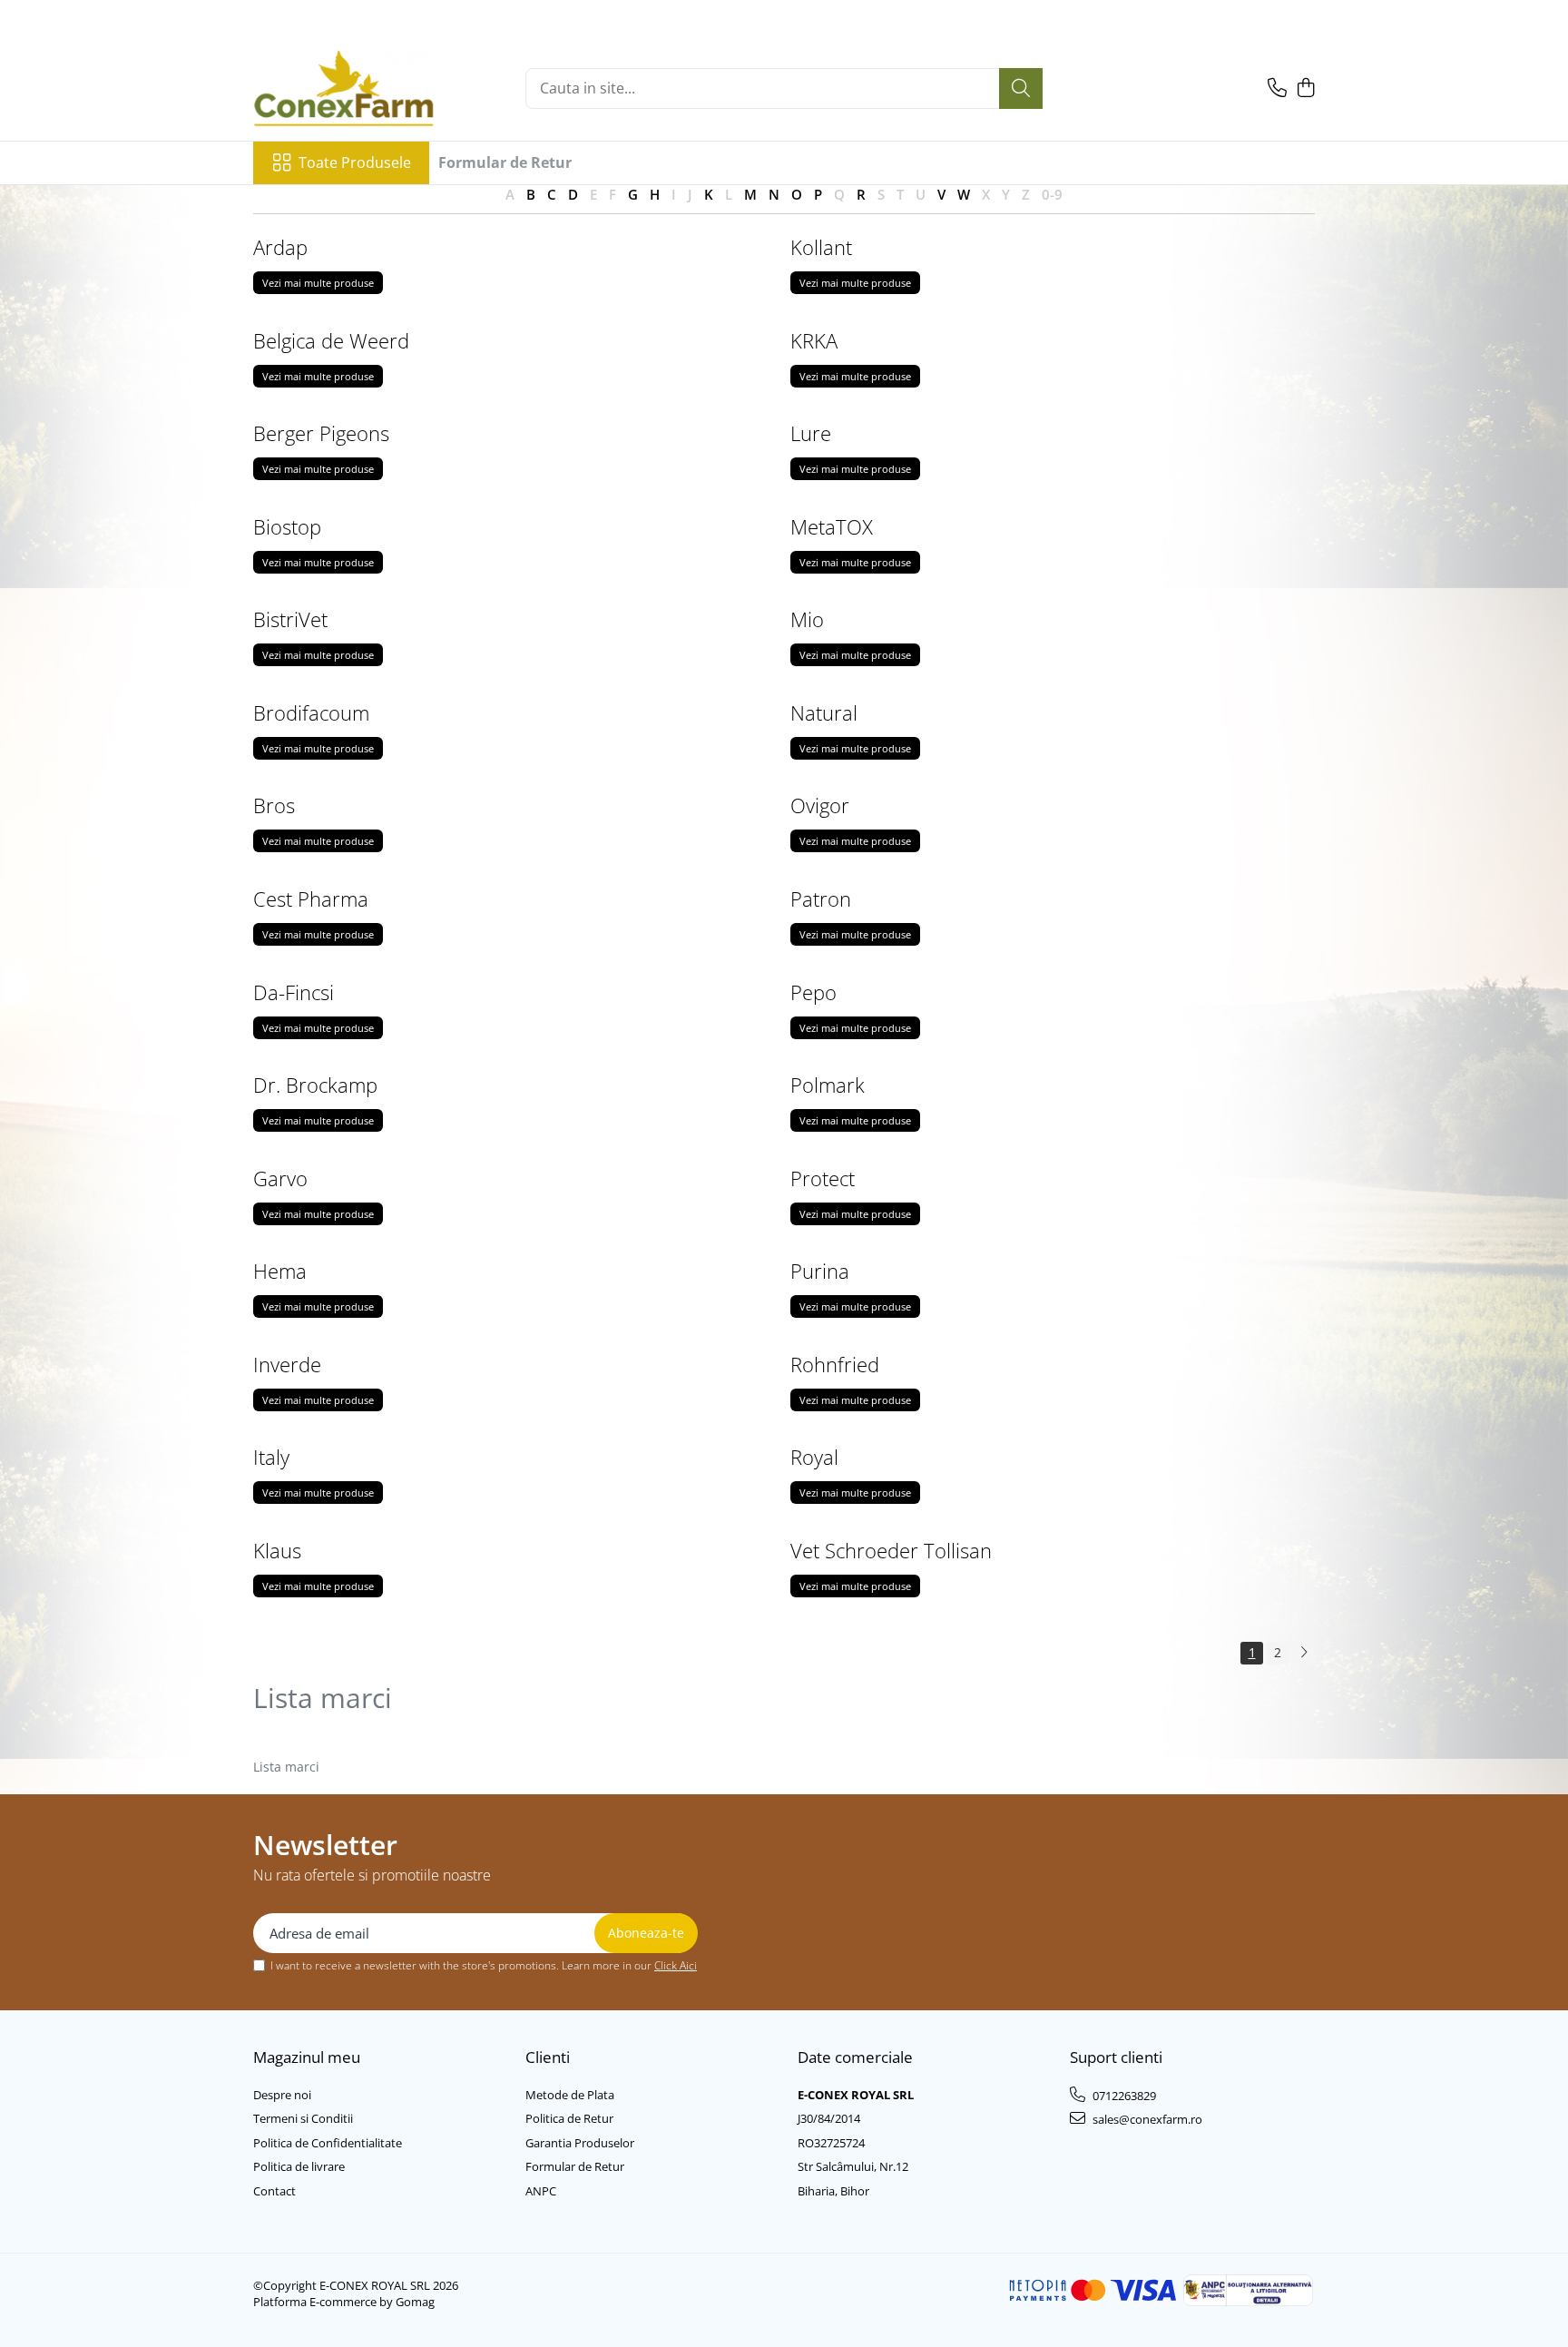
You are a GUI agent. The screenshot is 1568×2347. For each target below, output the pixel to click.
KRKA (814, 340)
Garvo (280, 1178)
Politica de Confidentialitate (328, 2143)
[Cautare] (1021, 88)
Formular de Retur (505, 162)
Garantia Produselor (580, 2143)
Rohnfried (835, 1364)
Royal (814, 1457)
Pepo (813, 992)
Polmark (828, 1085)
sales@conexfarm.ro (1146, 2119)
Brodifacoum (311, 712)
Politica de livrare (299, 2166)
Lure (811, 433)
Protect (823, 1178)
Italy (271, 1457)
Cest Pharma (311, 899)
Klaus (277, 1550)
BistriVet (290, 619)
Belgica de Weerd (331, 340)
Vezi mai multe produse (318, 283)
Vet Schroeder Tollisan (891, 1550)
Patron (821, 899)
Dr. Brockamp (315, 1085)
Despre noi (282, 2095)
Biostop (287, 526)
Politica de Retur (569, 2118)
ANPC (541, 2191)
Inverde (287, 1364)
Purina (820, 1271)
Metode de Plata (570, 2095)
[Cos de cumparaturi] (1305, 88)
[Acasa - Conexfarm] (344, 88)
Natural (824, 712)
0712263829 (1123, 2096)
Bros (274, 805)
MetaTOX (832, 526)
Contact (274, 2191)
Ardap (280, 247)
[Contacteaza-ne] (1277, 88)
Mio (807, 619)
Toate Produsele (355, 162)
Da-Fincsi (294, 992)
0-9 (1052, 194)
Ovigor (820, 805)
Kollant (821, 247)
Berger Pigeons (321, 433)
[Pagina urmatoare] (1303, 1653)
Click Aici (676, 1965)
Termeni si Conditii (303, 2118)
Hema (280, 1271)
